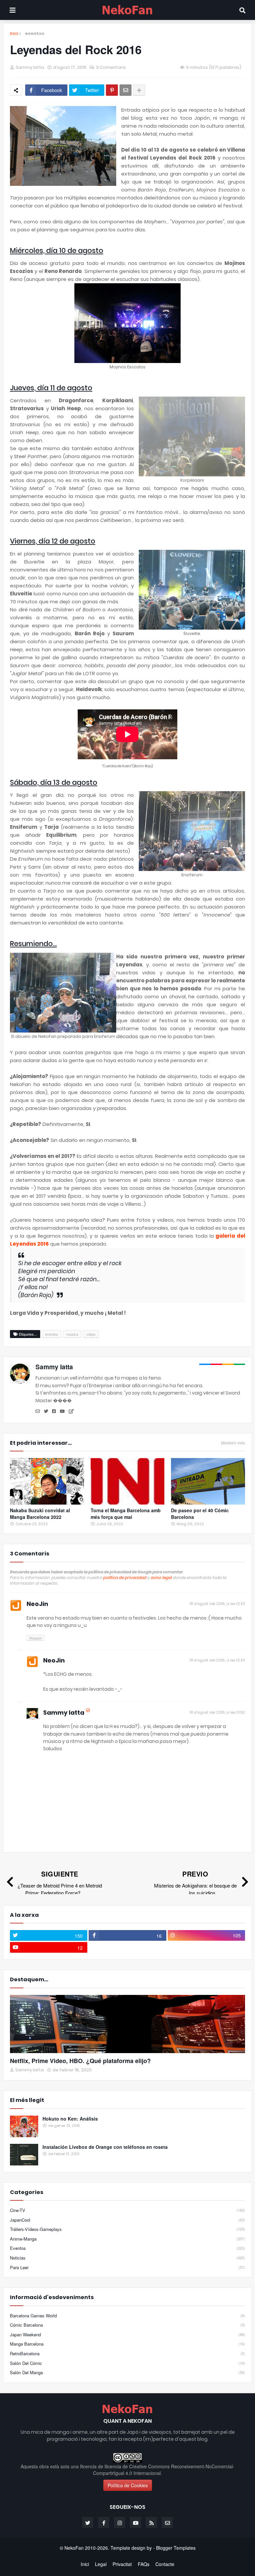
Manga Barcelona (127, 2344)
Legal (101, 2564)
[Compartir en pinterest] (112, 90)
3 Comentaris (111, 67)
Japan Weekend (127, 2334)
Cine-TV (127, 2210)
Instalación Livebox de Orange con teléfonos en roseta (105, 2147)
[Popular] (24, 2126)
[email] (38, 1411)
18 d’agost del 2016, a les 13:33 (217, 1604)
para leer (127, 2267)
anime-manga (127, 2239)
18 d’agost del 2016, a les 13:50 (217, 1712)
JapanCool (127, 2220)
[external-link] (71, 1411)
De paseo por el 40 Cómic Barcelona (200, 1514)
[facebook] (54, 1411)
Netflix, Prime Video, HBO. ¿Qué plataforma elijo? (80, 2061)
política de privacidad (125, 1578)
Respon (36, 1638)
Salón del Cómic (127, 2363)
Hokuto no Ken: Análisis (70, 2119)
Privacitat (122, 2564)
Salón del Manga (127, 2372)
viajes (91, 1334)
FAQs (144, 2564)
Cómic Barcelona (127, 2325)
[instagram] (120, 2522)
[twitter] (46, 1411)
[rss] (151, 2522)
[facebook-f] (104, 2522)
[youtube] (62, 1411)
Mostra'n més (233, 1443)
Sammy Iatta (54, 1367)
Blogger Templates (176, 2548)
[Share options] (139, 90)
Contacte (165, 2564)
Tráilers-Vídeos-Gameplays (127, 2229)
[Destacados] (127, 2024)
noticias (127, 2258)
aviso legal (161, 1578)
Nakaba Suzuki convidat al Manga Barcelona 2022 (40, 1514)
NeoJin (37, 1604)
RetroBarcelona (127, 2353)
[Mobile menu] (13, 10)
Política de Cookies (128, 2485)
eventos (35, 33)
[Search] (242, 10)
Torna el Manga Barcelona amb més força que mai (126, 1514)
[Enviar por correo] (126, 90)
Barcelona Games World (127, 2316)
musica (72, 1334)
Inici (14, 34)
